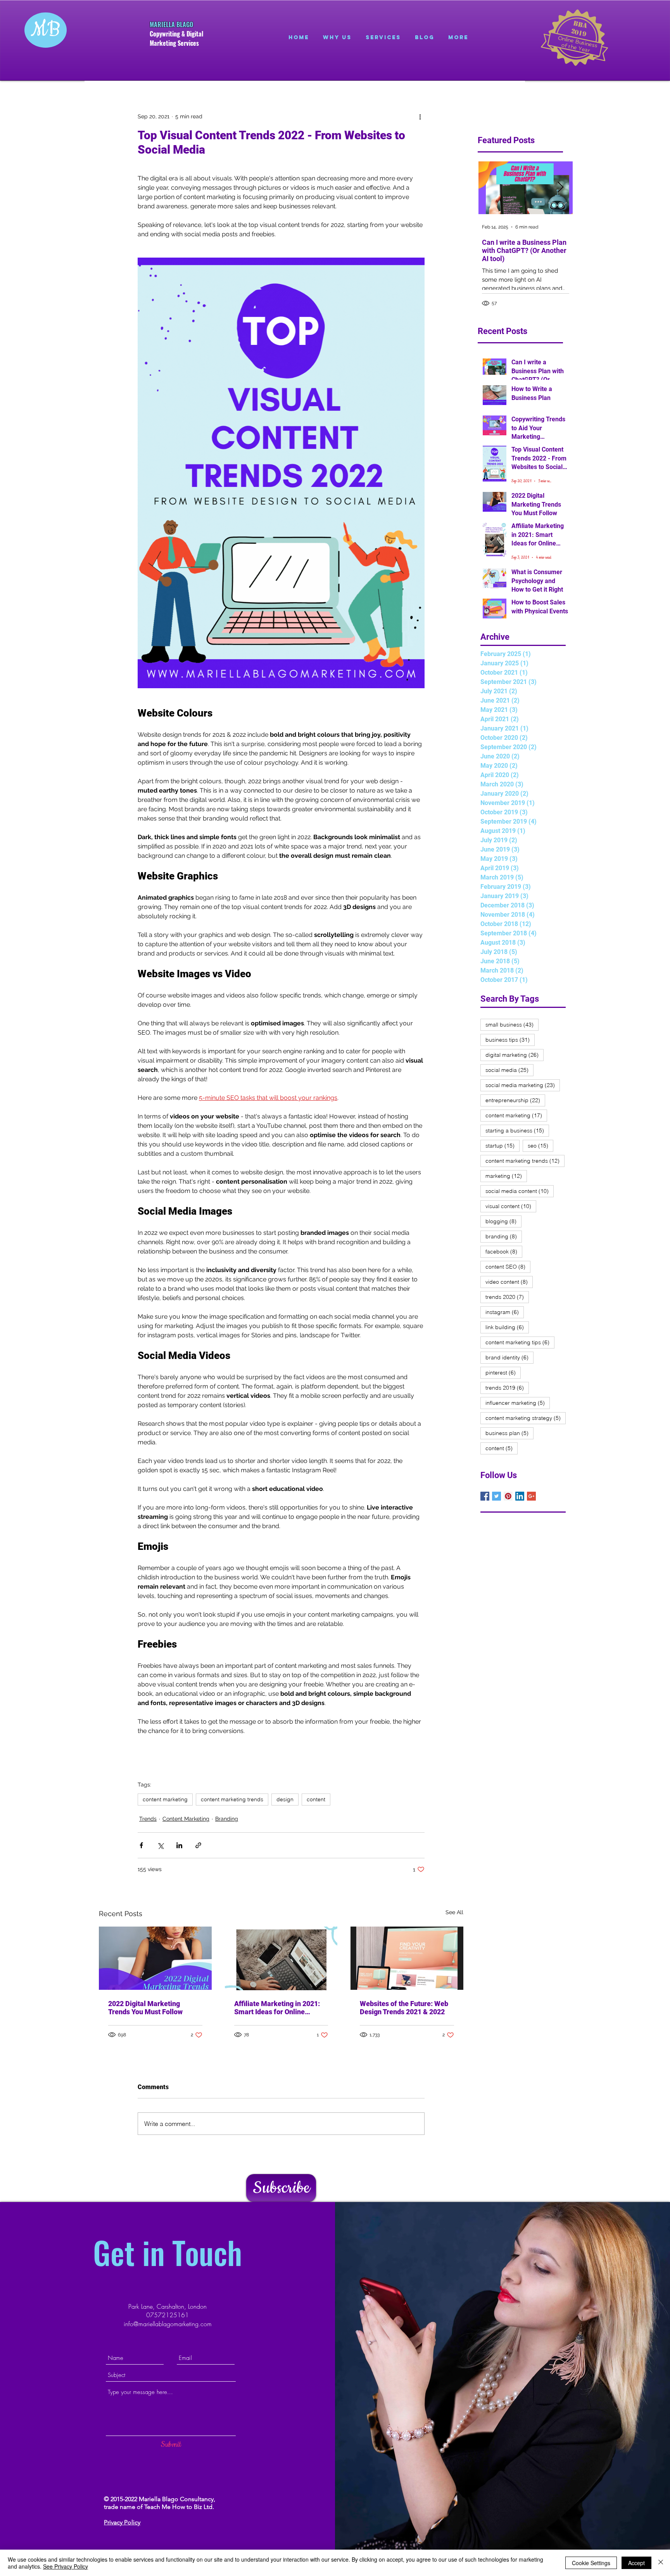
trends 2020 (507, 1297)
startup (502, 1145)
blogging (503, 1221)
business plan (509, 1433)
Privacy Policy (122, 2522)
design (285, 1799)
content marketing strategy (526, 1418)
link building (507, 1327)
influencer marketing (518, 1403)
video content (509, 1282)
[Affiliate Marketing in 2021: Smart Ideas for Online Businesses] (281, 1958)
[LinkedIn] (520, 1496)
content (316, 1799)
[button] (281, 2188)
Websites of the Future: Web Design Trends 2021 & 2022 (404, 2008)
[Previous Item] (491, 188)
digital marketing (515, 1055)
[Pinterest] (508, 1496)
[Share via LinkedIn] (179, 1845)
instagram (505, 1312)
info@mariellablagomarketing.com (168, 2324)
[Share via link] (198, 1845)
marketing (506, 1176)
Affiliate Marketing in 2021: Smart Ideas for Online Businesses (277, 2008)
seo (540, 1145)
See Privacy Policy (66, 2566)
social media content (520, 1191)
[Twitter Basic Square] (496, 1496)
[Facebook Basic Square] (485, 1496)
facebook (504, 1251)
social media (509, 1070)
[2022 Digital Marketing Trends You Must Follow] (155, 1958)
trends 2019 (507, 1388)
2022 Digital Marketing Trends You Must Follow (145, 2008)
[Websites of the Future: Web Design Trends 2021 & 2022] (407, 1958)
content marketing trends (232, 1799)
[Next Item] (560, 188)
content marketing (165, 1799)
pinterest (503, 1372)
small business (512, 1024)
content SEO (508, 1266)
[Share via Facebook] (141, 1845)
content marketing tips (520, 1342)
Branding (227, 1819)
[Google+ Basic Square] (531, 1496)
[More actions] (420, 116)
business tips (510, 1040)
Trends (148, 1819)
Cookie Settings (591, 2563)
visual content (511, 1206)
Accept (636, 2563)
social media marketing (523, 1085)
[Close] (661, 2563)
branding (504, 1236)
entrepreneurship (515, 1100)
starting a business (517, 1130)
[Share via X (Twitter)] (160, 1845)
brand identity (509, 1357)
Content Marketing (186, 1819)
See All (454, 1912)
